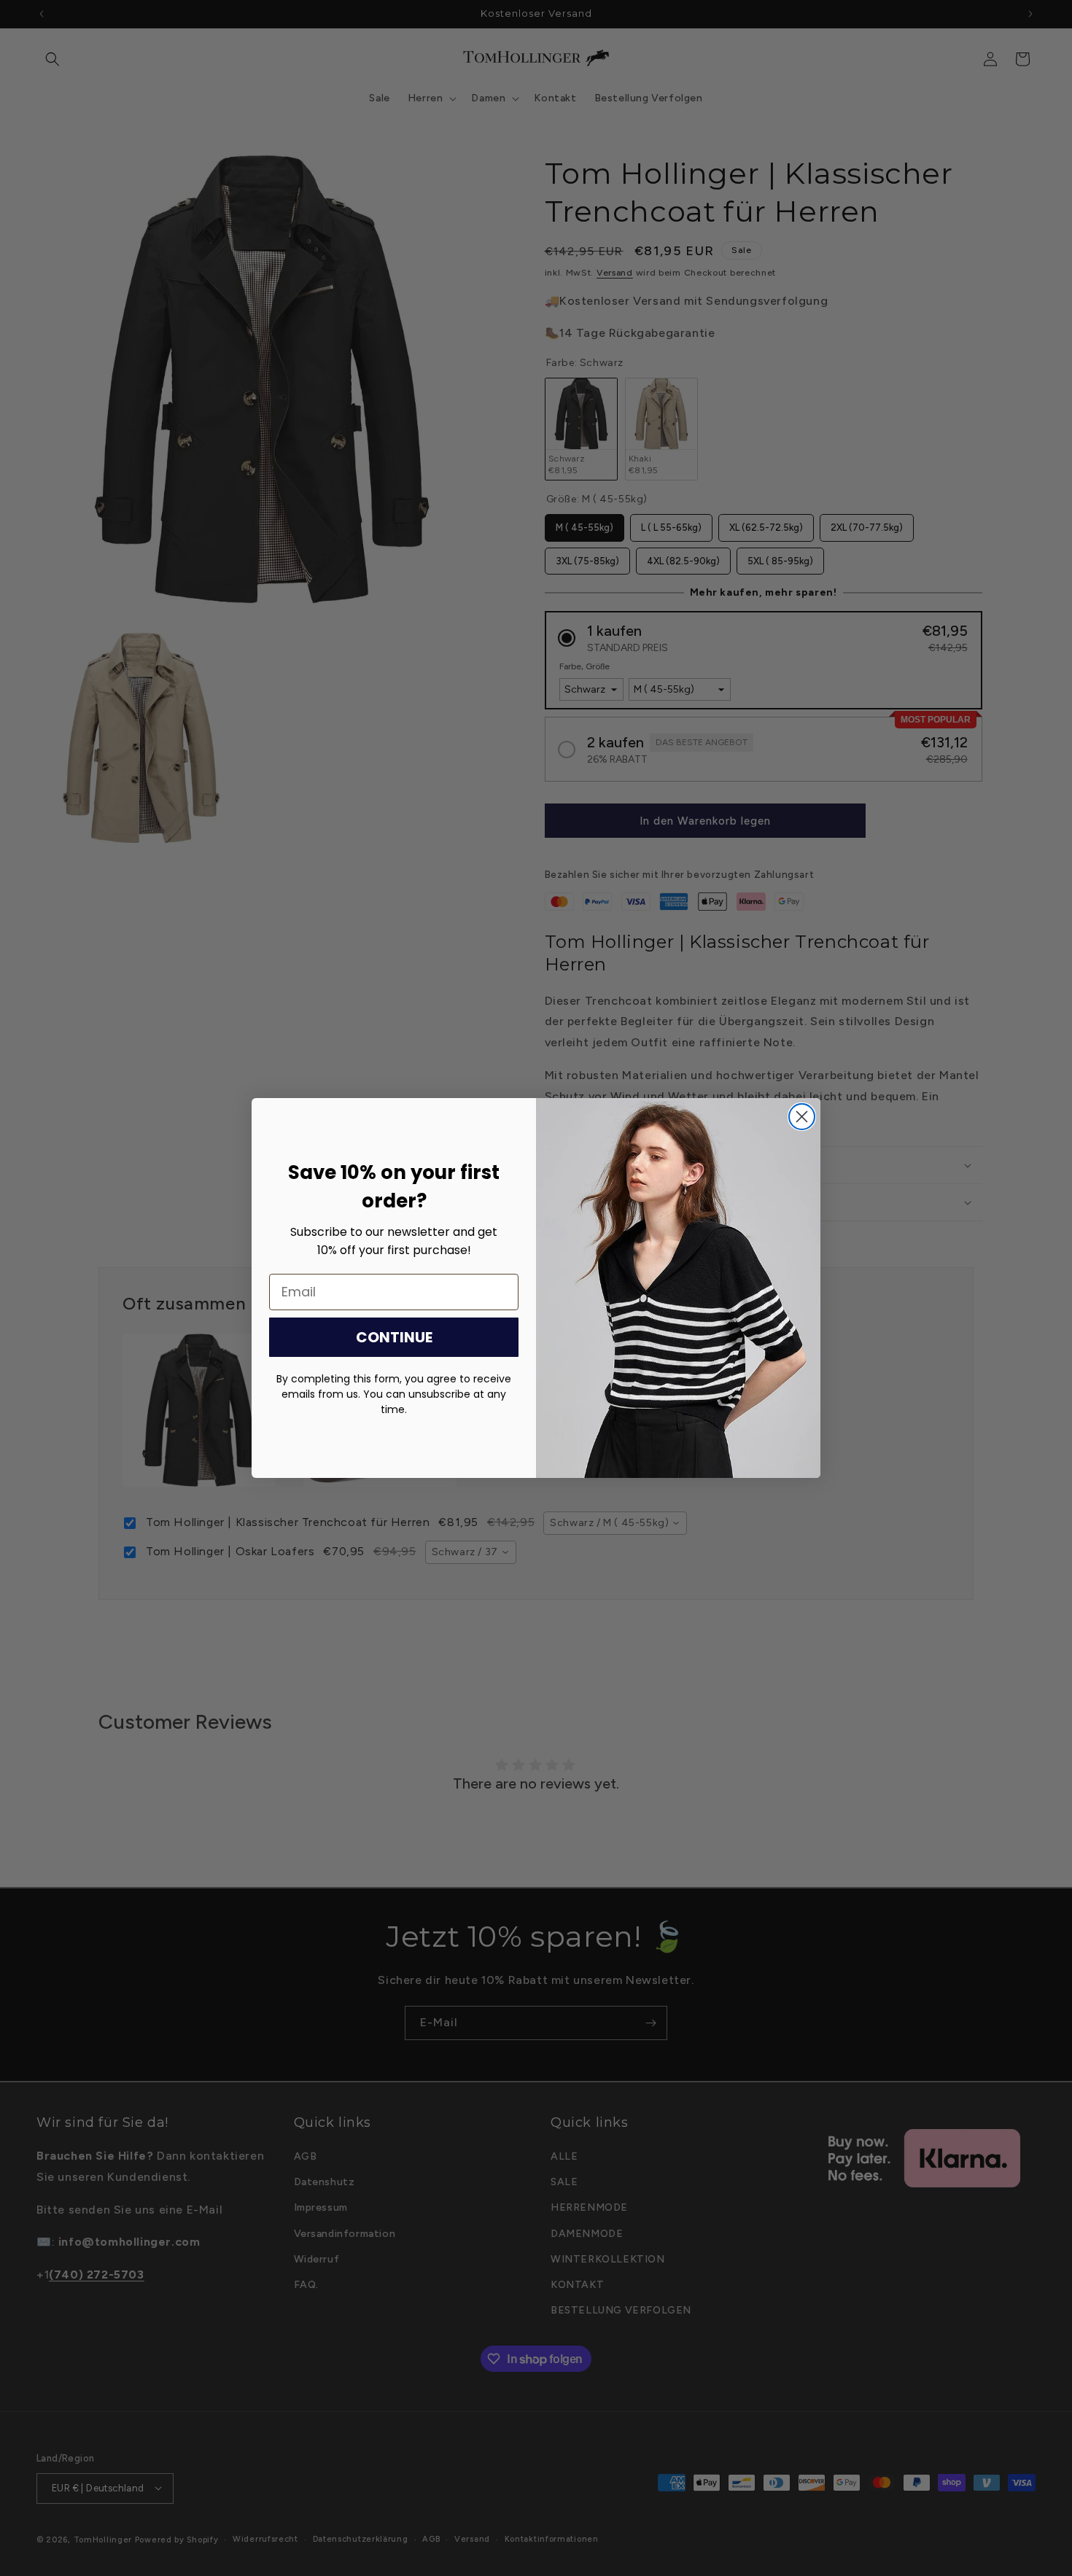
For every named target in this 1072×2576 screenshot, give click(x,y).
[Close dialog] (802, 1117)
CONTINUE (394, 1337)
